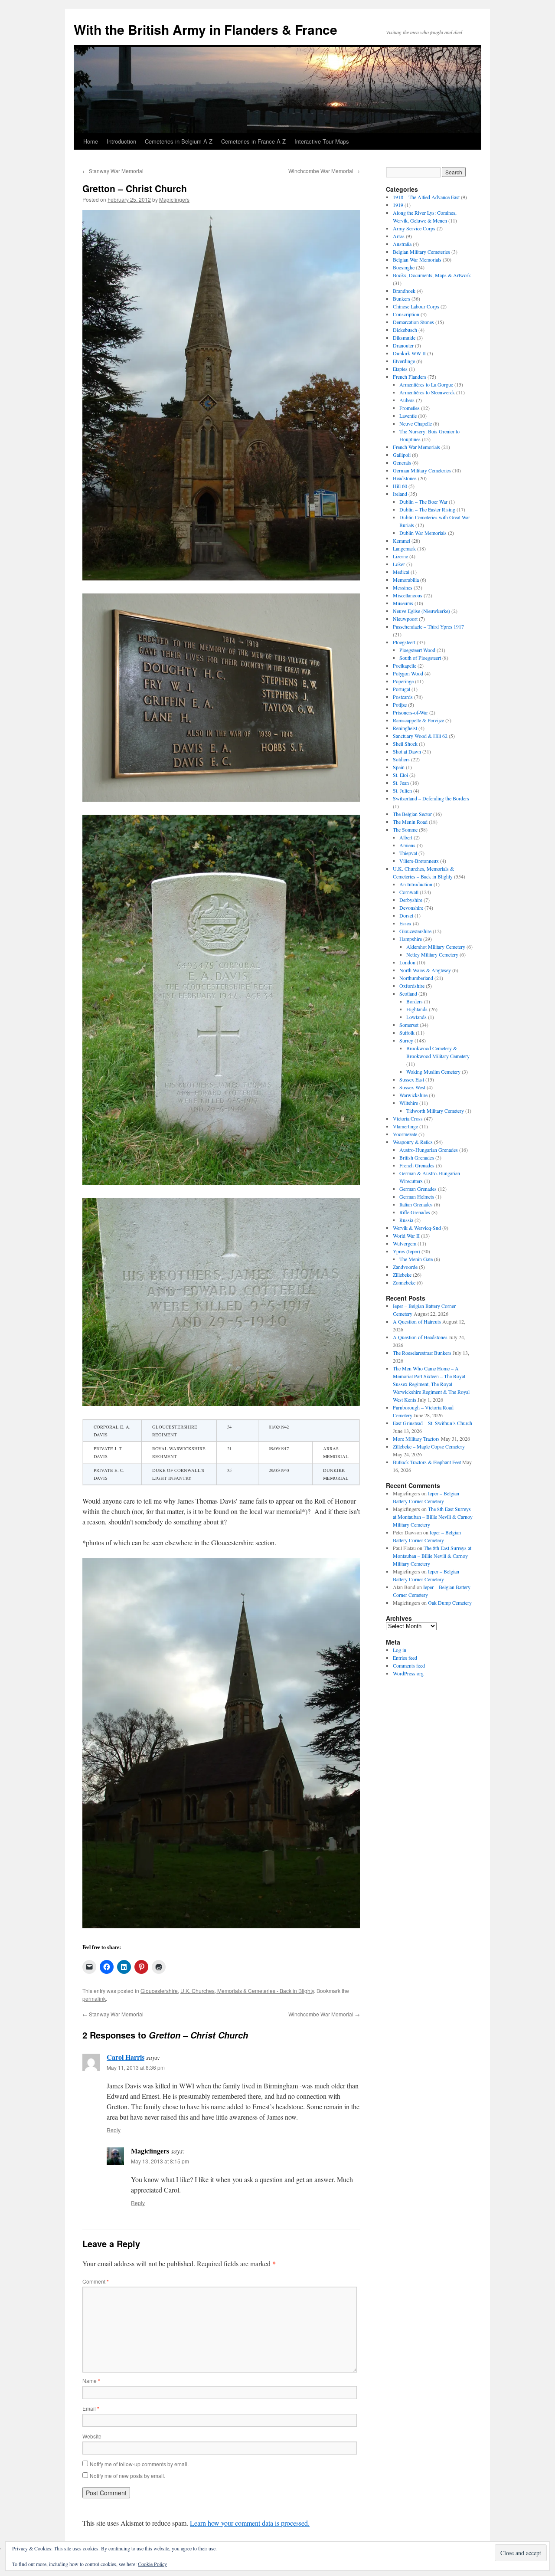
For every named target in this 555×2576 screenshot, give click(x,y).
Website (92, 2436)
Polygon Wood (408, 673)
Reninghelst (405, 728)
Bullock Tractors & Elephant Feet (427, 1462)
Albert (406, 837)
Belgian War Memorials (417, 259)
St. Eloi (400, 775)
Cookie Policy (152, 2564)
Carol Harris (126, 2057)
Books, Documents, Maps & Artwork (432, 275)
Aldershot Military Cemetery (436, 947)
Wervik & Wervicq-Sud (417, 1228)
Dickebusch (405, 330)
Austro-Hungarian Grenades (429, 1150)
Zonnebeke (404, 1282)
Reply (114, 2130)
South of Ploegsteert (420, 658)
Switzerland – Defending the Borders (431, 798)
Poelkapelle (405, 665)
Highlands (417, 1009)
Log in (400, 1650)
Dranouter (403, 345)
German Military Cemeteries (422, 470)
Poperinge (403, 681)
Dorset (406, 915)
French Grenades (417, 1165)
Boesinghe (404, 267)
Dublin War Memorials (423, 533)
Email (91, 2408)
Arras (399, 236)
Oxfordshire (412, 986)
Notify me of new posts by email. (127, 2476)
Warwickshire (413, 1095)
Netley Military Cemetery (432, 954)
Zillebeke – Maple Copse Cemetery (429, 1446)
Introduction (121, 141)
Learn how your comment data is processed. (250, 2523)
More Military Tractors (416, 1439)
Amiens (407, 845)
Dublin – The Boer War (423, 501)
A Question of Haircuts (417, 1321)
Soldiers (401, 759)
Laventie (408, 416)
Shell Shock (405, 744)
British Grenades (417, 1157)
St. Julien (402, 790)
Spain (399, 767)
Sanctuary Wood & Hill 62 (420, 736)
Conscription (406, 314)
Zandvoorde (405, 1267)
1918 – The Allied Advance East (426, 197)
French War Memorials (416, 447)
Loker (399, 564)
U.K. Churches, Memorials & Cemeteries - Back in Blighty (247, 1991)
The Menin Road (410, 822)
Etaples (400, 369)
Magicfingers (174, 199)
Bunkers (402, 298)
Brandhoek (404, 291)
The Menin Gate (416, 1259)
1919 (398, 205)
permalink (94, 1998)
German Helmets (417, 1196)
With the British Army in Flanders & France (206, 29)
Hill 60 (400, 486)
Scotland (408, 993)
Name (91, 2381)
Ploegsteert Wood (417, 650)
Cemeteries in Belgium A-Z (179, 141)
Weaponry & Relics (413, 1142)
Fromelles (410, 408)
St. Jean (401, 783)
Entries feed (405, 1658)
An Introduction (416, 884)
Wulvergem (405, 1243)
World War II (406, 1236)
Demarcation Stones (413, 322)
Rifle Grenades (415, 1212)
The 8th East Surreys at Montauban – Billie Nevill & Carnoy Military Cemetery (433, 1517)
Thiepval (408, 853)
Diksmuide (404, 338)
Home (91, 141)
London (407, 962)
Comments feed (409, 1665)
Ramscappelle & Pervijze (418, 720)
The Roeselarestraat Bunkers (422, 1353)
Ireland (400, 494)
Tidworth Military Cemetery (435, 1111)
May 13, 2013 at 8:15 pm (160, 2161)
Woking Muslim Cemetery (433, 1072)
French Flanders (410, 377)
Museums (403, 603)
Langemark (404, 548)
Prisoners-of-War (410, 712)
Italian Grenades (416, 1204)
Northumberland (416, 978)
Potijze (400, 705)
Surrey (406, 1040)
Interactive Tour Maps (322, 141)
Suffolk (407, 1032)
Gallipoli (402, 455)
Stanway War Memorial (113, 171)
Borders (415, 1001)
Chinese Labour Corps (416, 306)
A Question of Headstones (420, 1337)
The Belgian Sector (412, 814)
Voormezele (405, 1134)
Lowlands (416, 1017)
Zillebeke (402, 1275)
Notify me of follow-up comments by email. (139, 2464)
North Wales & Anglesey (425, 970)
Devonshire (411, 908)
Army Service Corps (414, 228)
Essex (405, 923)
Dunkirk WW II (409, 353)
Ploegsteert (404, 642)
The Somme (405, 829)
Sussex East (412, 1079)
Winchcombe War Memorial (324, 171)
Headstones (405, 478)
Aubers (407, 400)
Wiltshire (409, 1103)
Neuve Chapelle (416, 423)
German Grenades (418, 1189)
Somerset (409, 1025)
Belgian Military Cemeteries (421, 252)
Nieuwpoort (405, 619)
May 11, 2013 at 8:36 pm (136, 2067)
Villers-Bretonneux (419, 861)
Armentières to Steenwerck (427, 392)
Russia (406, 1220)
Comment (96, 2281)
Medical (401, 572)
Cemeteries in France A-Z (253, 141)
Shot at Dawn (407, 751)
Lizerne (400, 556)
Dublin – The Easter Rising (427, 509)
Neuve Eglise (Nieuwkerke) (421, 611)
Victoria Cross (408, 1118)
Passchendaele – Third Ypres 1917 (428, 626)
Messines (403, 587)
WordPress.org (408, 1673)
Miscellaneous (408, 595)
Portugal (402, 689)
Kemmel (402, 541)
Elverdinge (404, 361)
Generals (402, 462)
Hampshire (411, 939)
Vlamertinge (405, 1126)
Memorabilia (406, 580)
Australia (402, 244)
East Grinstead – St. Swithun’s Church (433, 1423)
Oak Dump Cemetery (450, 1603)
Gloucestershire (159, 1991)
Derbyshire (411, 900)
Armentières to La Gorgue (426, 384)
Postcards (403, 697)
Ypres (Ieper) (406, 1251)
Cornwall (409, 892)
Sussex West (412, 1087)
